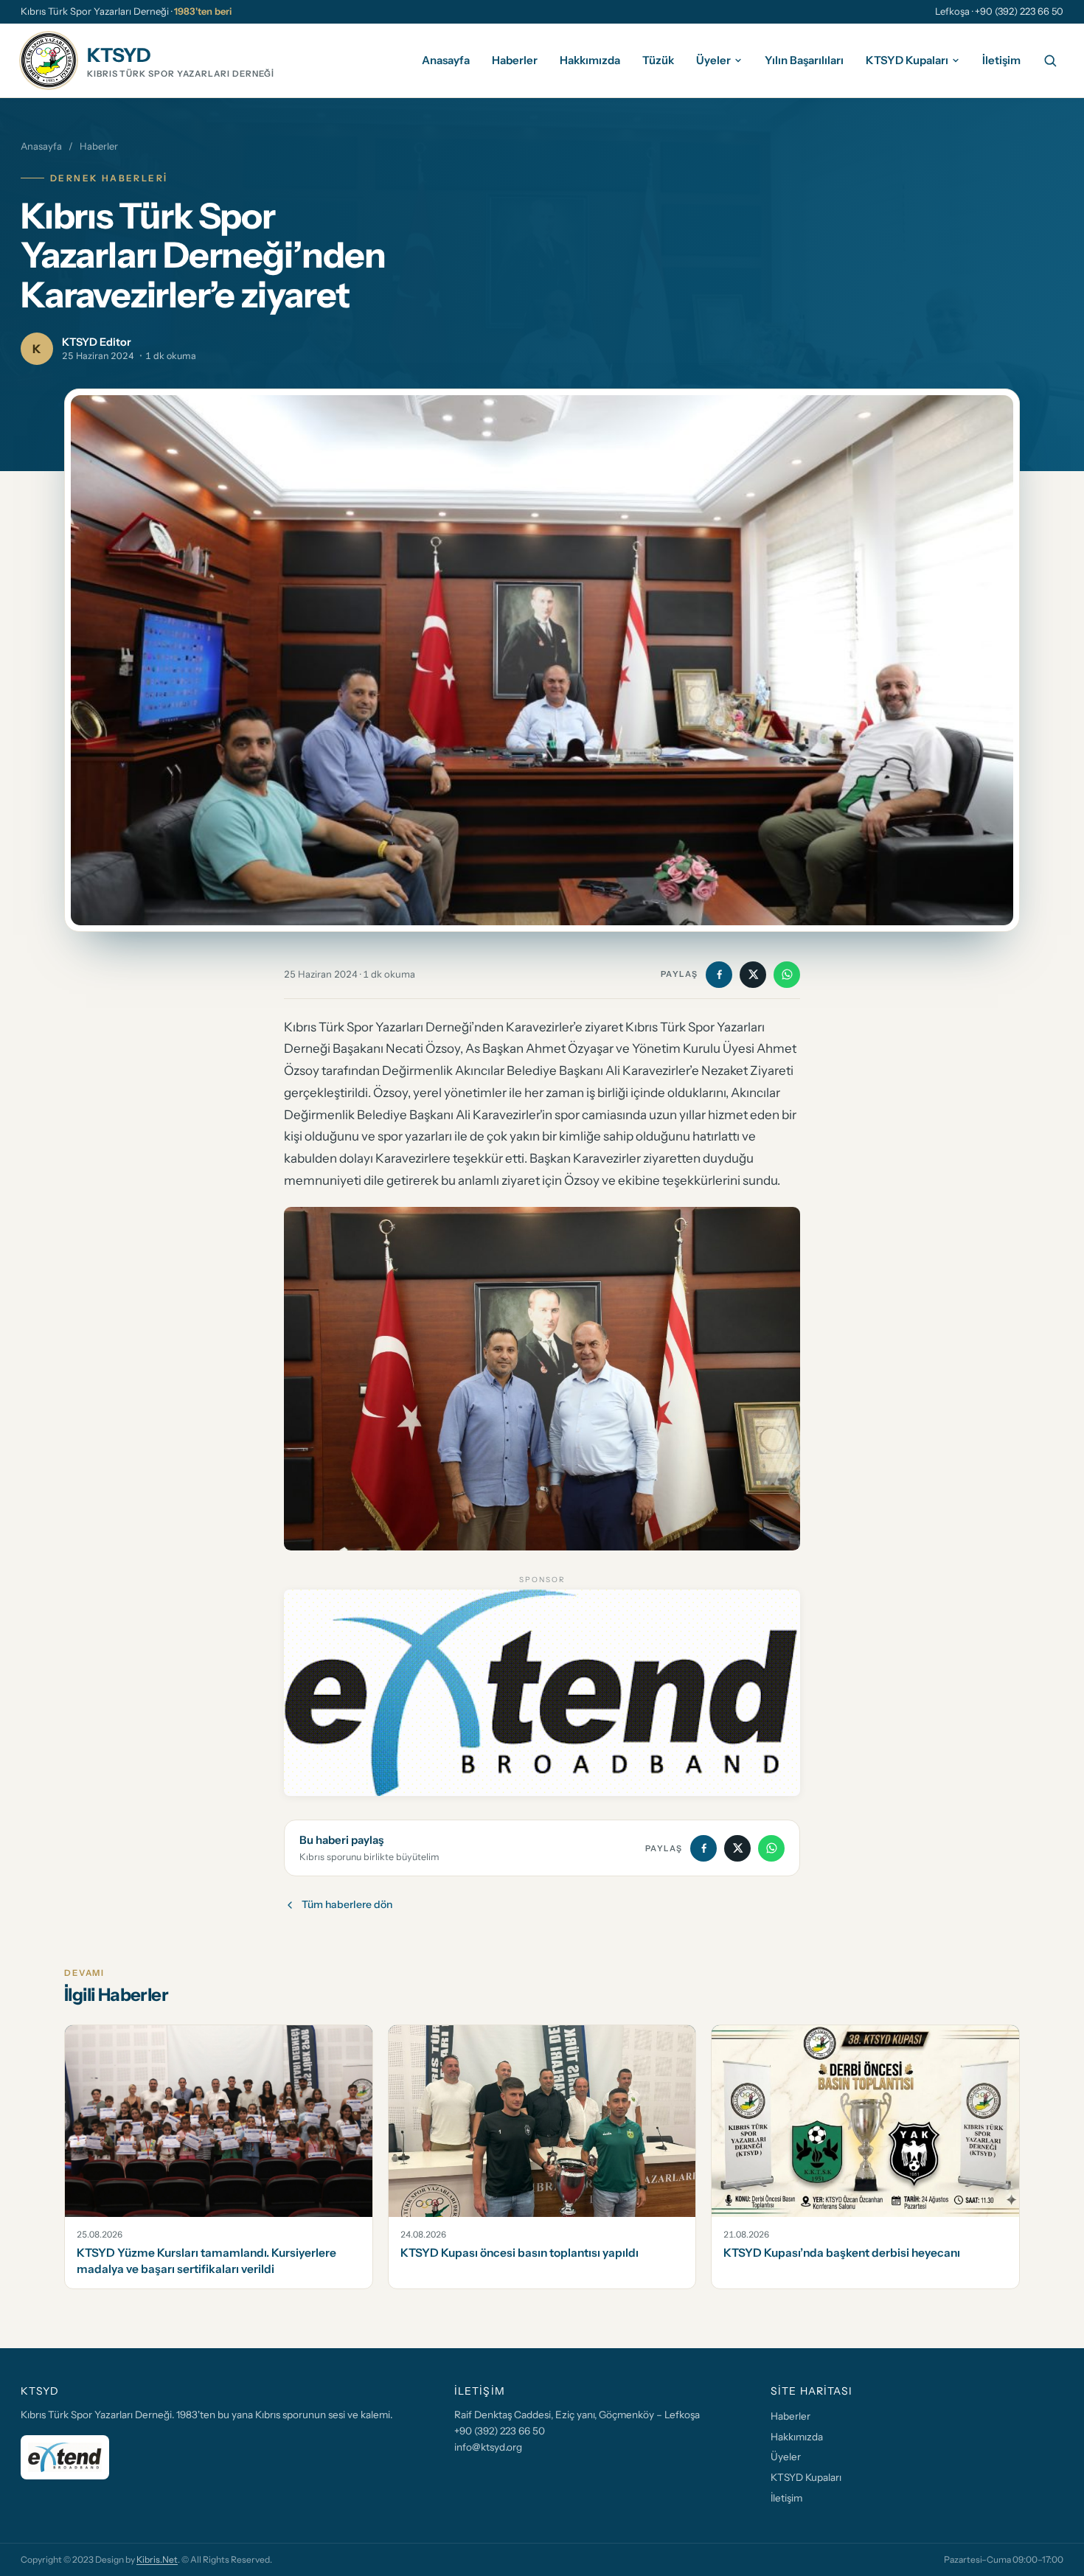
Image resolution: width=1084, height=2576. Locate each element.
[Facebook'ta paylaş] (719, 975)
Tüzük (658, 59)
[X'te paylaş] (753, 975)
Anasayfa (446, 59)
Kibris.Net (157, 2559)
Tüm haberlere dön (347, 1904)
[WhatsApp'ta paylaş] (787, 975)
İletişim (1001, 59)
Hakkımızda (590, 59)
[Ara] (1050, 60)
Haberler (515, 59)
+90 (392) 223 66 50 (500, 2431)
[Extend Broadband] (542, 1693)
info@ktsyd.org (488, 2447)
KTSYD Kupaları (907, 59)
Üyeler (713, 59)
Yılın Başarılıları (804, 59)
